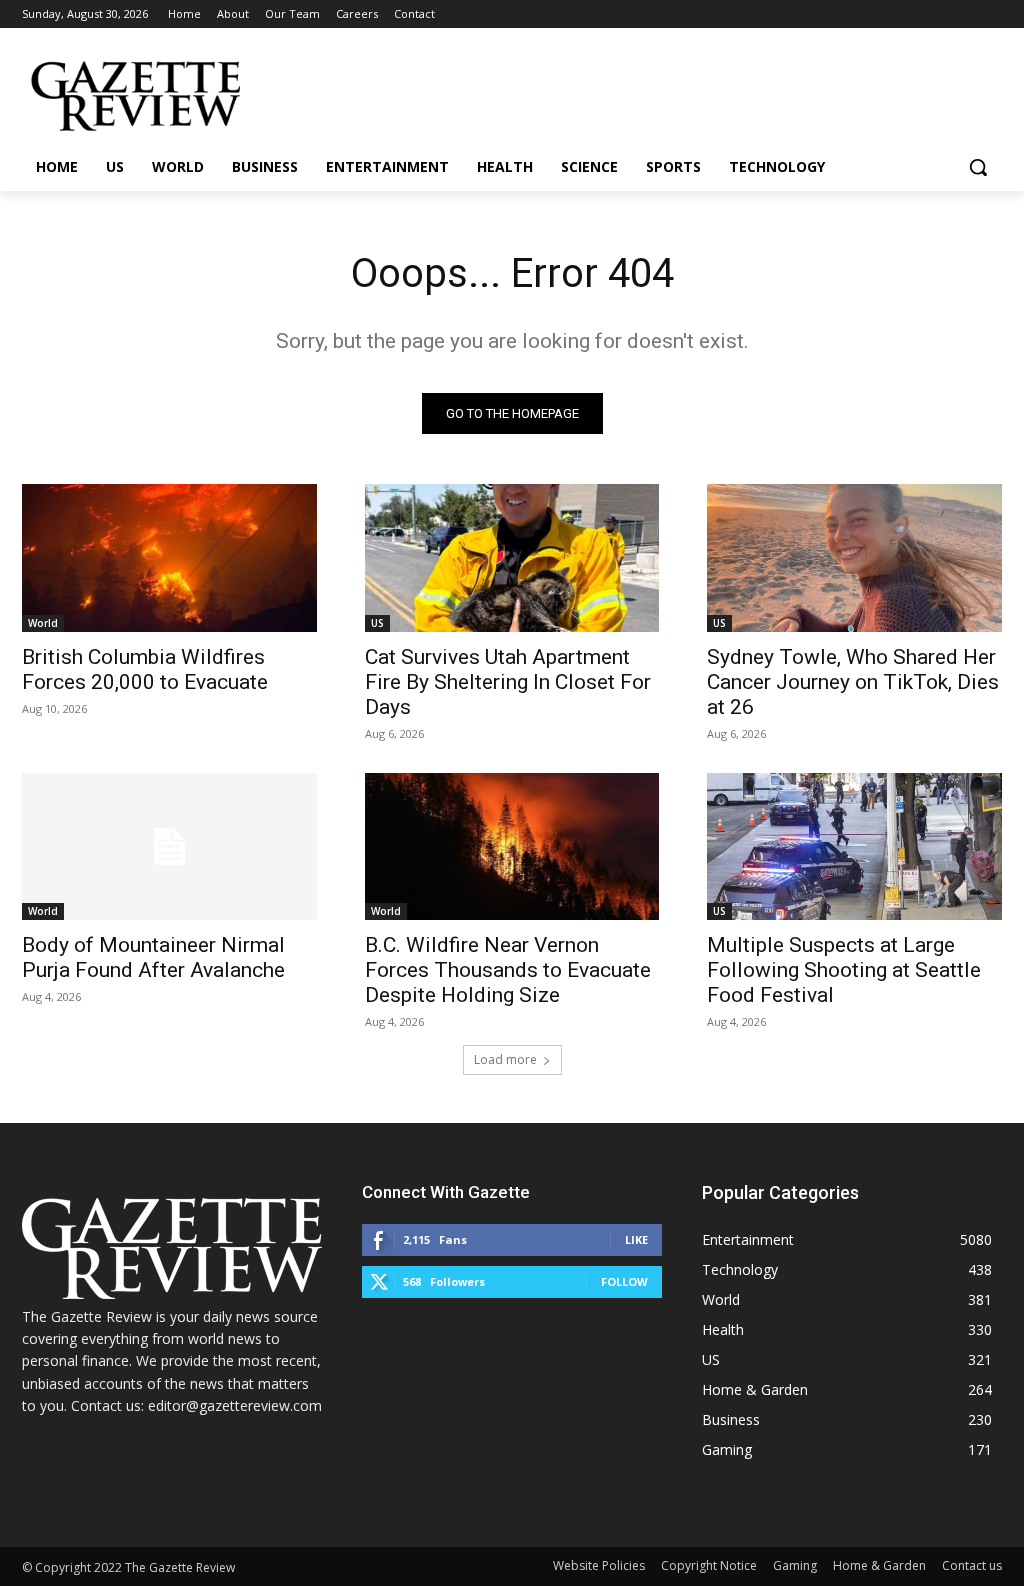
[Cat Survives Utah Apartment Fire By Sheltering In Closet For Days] (512, 557)
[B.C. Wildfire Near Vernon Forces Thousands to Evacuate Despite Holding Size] (512, 846)
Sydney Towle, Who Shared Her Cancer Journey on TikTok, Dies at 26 (853, 682)
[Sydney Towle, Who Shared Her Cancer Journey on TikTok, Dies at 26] (854, 557)
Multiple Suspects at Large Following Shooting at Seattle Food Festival (844, 970)
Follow (624, 1281)
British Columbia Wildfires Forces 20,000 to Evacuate (145, 669)
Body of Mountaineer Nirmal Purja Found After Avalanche (153, 957)
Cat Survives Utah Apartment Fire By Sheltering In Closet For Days (508, 682)
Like (636, 1239)
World (43, 623)
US (377, 623)
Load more (505, 1059)
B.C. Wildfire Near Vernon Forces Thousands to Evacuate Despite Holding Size (508, 970)
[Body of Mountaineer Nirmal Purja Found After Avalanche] (169, 846)
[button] (978, 167)
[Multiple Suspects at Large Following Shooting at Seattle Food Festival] (854, 846)
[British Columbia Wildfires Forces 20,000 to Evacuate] (169, 557)
